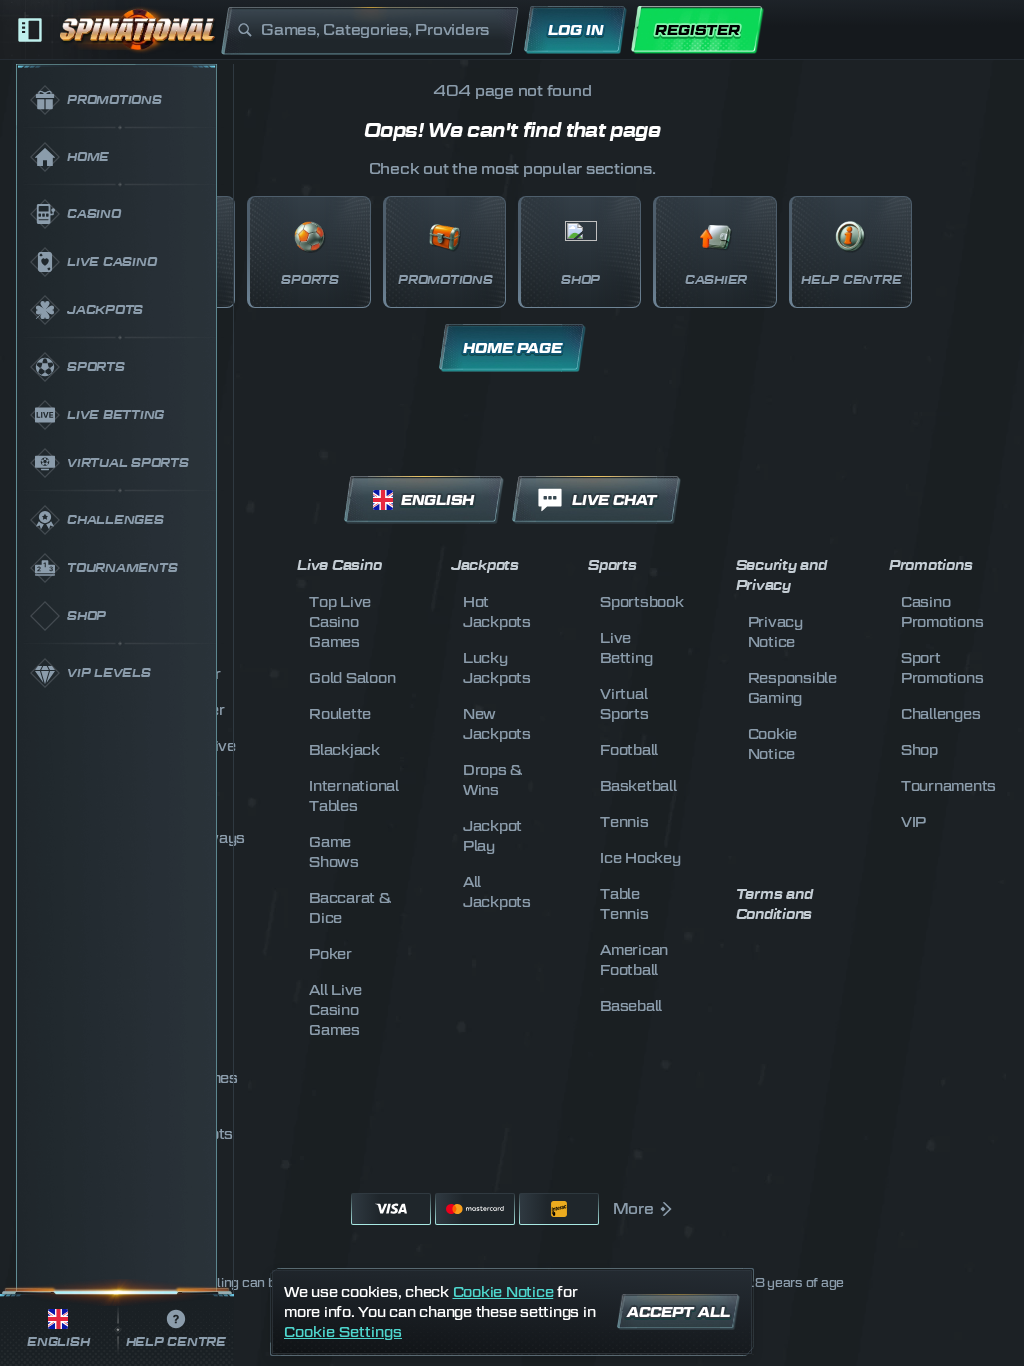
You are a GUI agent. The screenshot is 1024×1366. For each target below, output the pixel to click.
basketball (638, 785)
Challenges (941, 713)
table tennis (624, 903)
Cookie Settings (343, 1332)
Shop (919, 749)
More (633, 1209)
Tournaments (948, 785)
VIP (913, 821)
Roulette (340, 713)
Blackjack (344, 749)
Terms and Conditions (774, 904)
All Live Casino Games (335, 1009)
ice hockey (640, 857)
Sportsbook (642, 601)
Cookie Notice (503, 1291)
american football (634, 959)
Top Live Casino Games (340, 621)
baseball (631, 1005)
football (629, 749)
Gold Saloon (352, 677)
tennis (624, 821)
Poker (330, 953)
